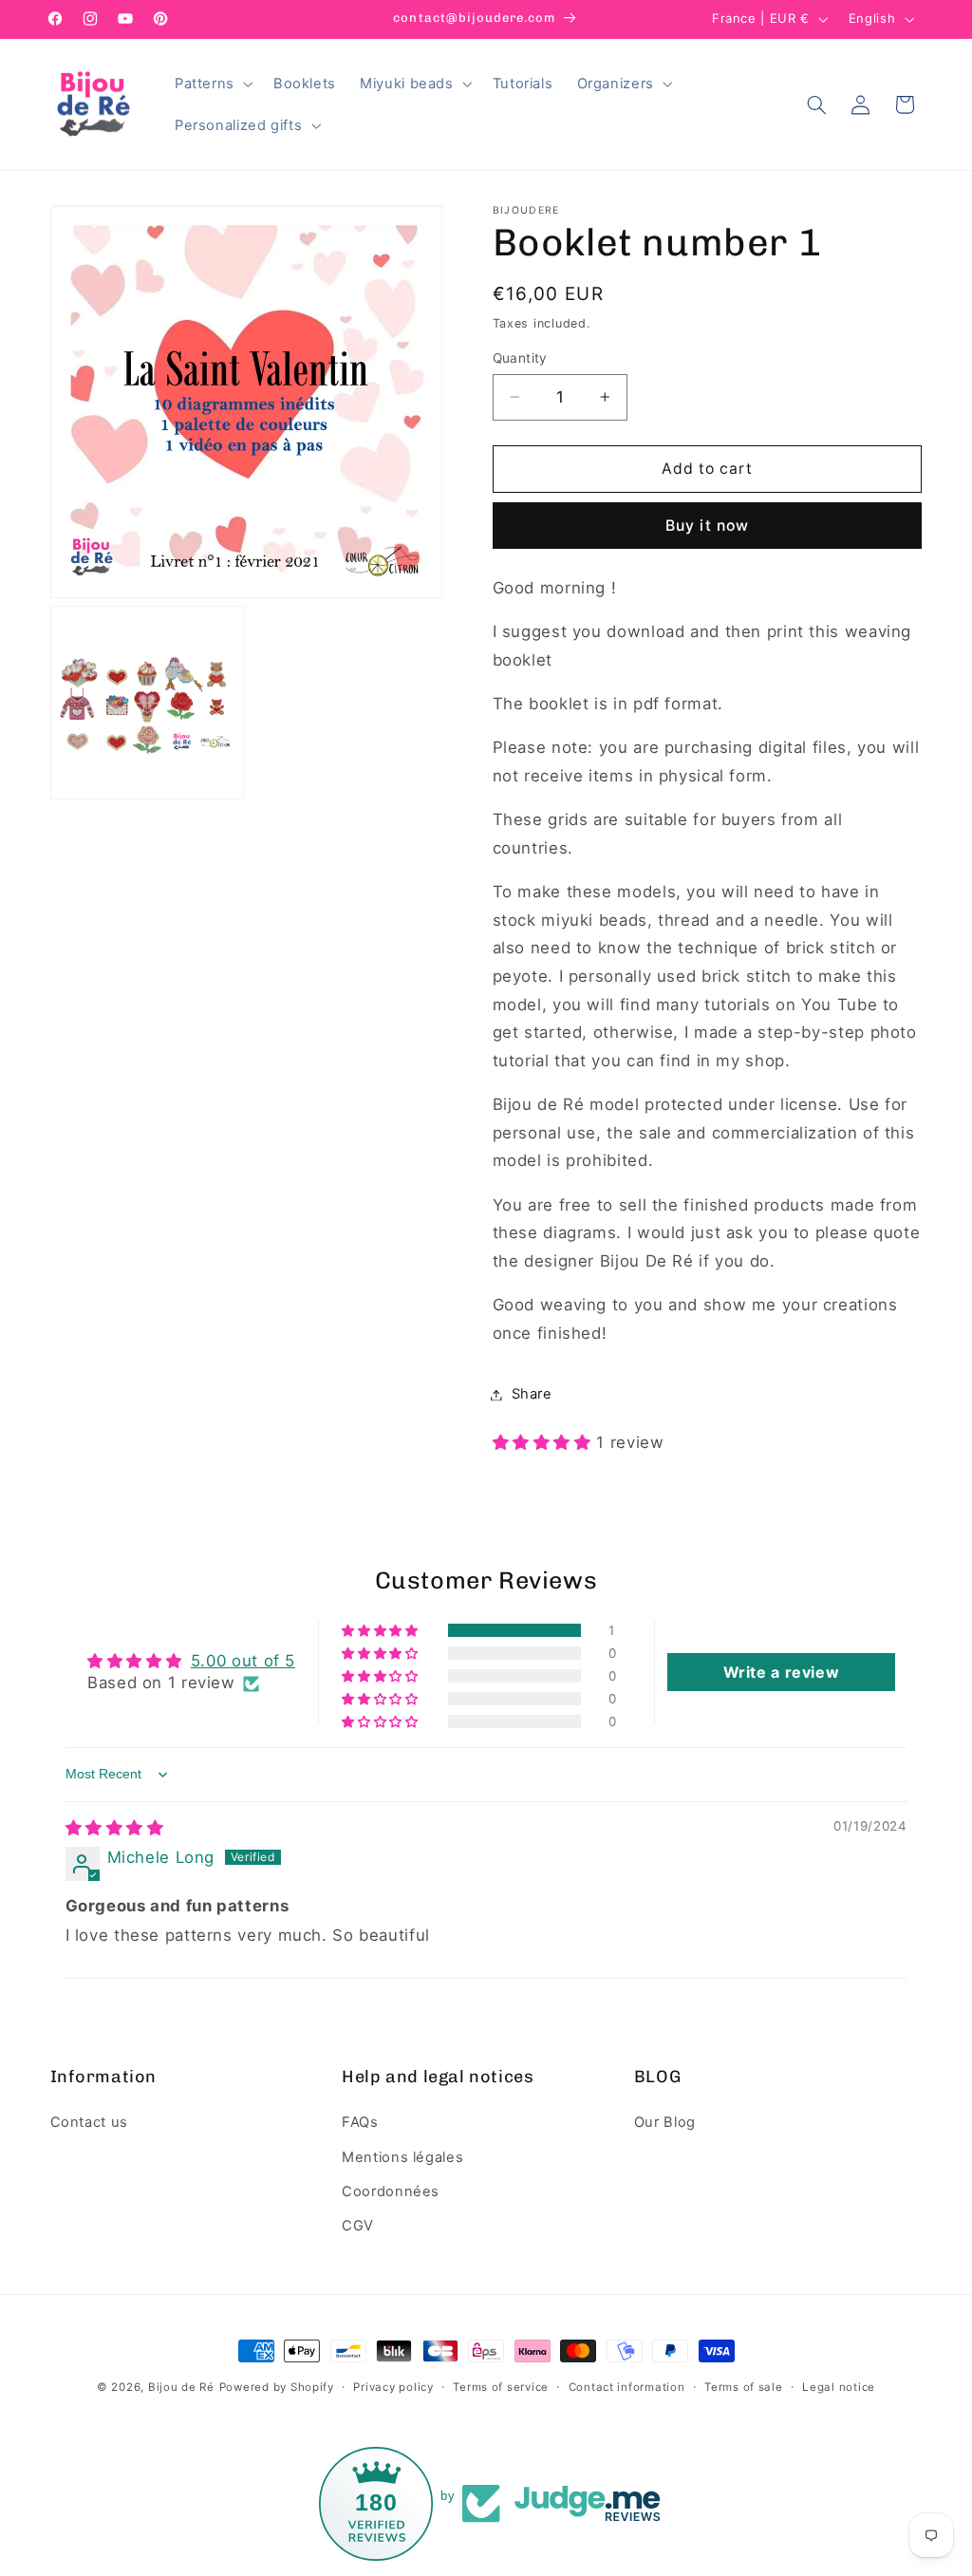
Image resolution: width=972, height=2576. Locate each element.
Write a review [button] (782, 1672)
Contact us (89, 2122)
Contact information (627, 2387)
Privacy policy (393, 2387)
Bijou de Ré (181, 2387)
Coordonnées (391, 2191)
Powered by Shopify (277, 2387)
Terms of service (501, 2387)
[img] (115, 1828)
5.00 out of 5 (243, 1661)
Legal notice (839, 2387)
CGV (358, 2226)
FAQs (360, 2122)
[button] (212, 84)
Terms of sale (744, 2387)
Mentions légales (402, 2157)
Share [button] (532, 1394)
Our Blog (665, 2122)
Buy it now (707, 526)
